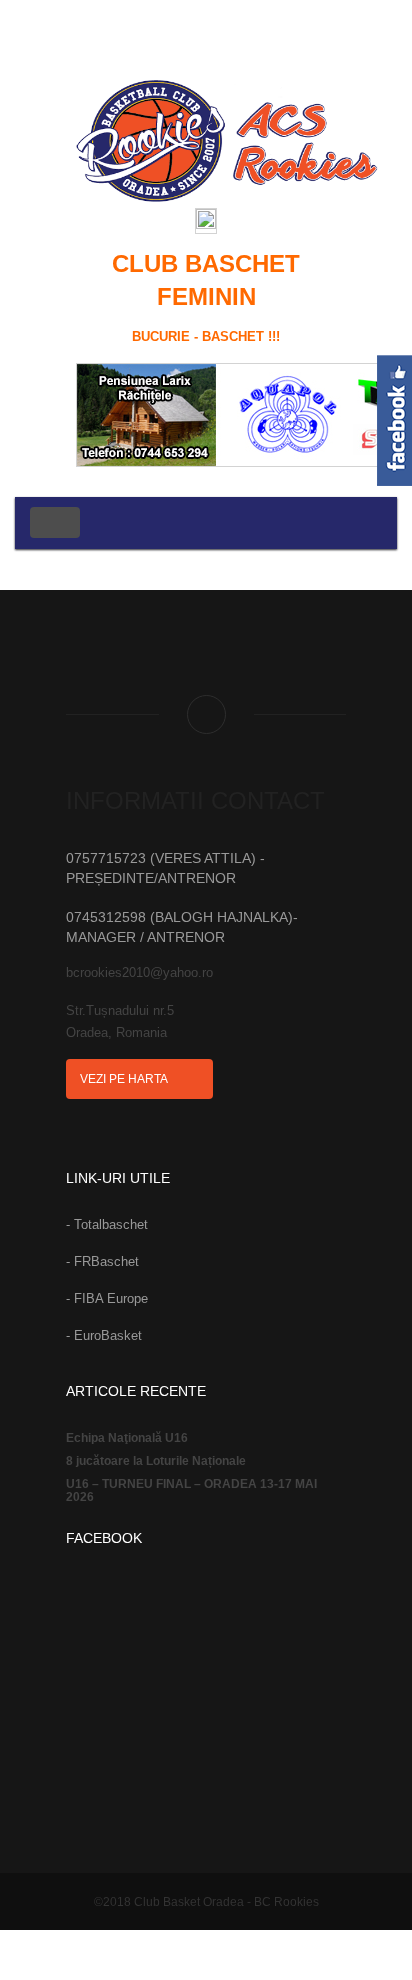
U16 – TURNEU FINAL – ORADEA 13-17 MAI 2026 (191, 1491)
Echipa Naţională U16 (127, 1438)
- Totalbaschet (107, 1224)
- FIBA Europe (107, 1298)
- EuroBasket (104, 1335)
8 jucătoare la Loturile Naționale (156, 1461)
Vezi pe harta (125, 1079)
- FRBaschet (102, 1261)
